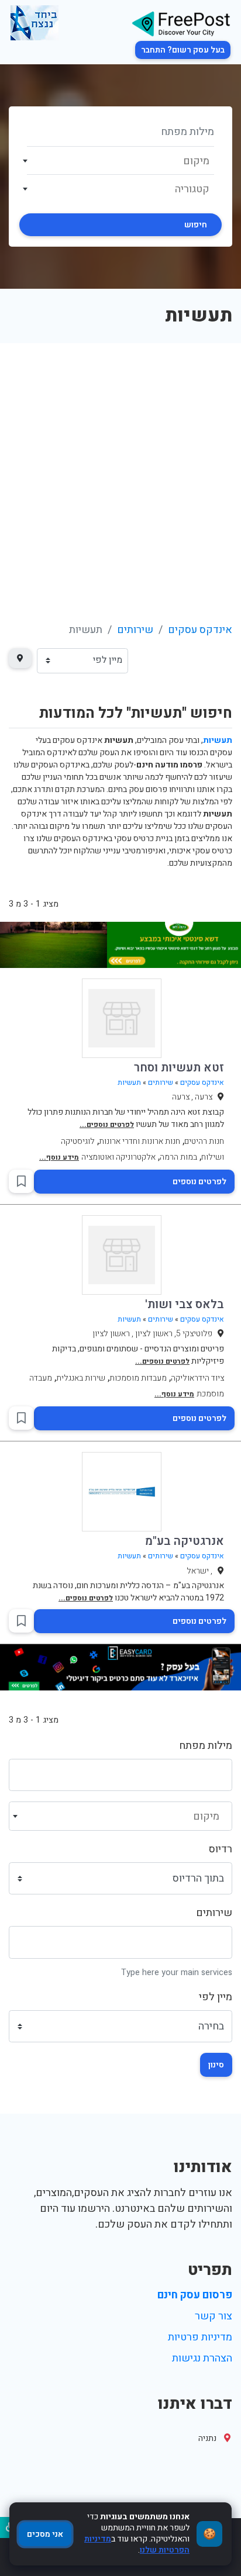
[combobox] (120, 161)
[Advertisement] (120, 469)
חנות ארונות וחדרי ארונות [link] (140, 1141)
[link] (181, 23)
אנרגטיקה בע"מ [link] (185, 1541)
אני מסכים (45, 2534)
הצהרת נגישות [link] (202, 2358)
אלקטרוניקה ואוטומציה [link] (118, 1157)
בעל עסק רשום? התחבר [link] (183, 50)
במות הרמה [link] (178, 1157)
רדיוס (221, 1849)
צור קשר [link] (214, 2316)
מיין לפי (216, 1997)
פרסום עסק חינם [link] (195, 2295)
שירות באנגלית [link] (81, 1378)
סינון (216, 2065)
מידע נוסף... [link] (59, 1157)
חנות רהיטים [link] (204, 1141)
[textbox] (121, 161)
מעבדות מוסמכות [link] (138, 1378)
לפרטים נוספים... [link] (107, 1125)
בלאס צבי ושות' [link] (185, 1304)
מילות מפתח (206, 1746)
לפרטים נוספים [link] (199, 1182)
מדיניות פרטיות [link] (200, 2337)
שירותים (214, 1913)
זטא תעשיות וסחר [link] (179, 1068)
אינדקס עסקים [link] (200, 630)
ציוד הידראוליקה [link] (197, 1378)
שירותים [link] (135, 630)
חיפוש (196, 225)
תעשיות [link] (129, 1083)
